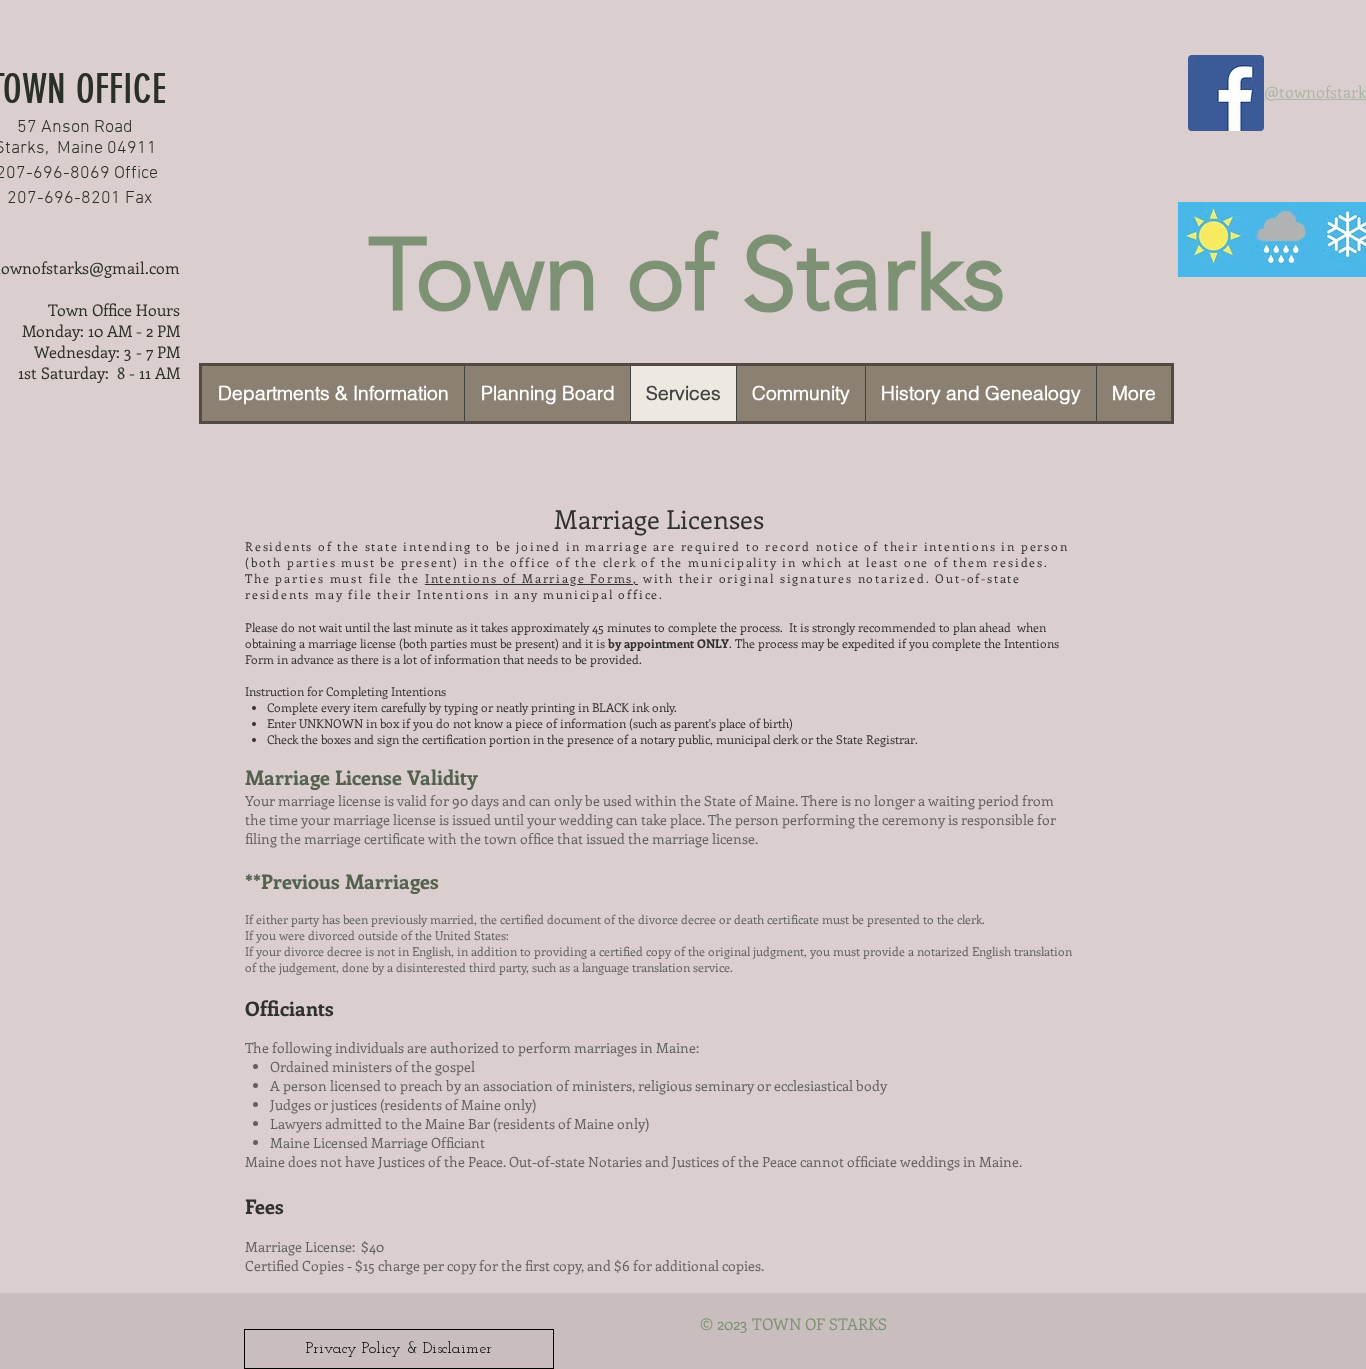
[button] (800, 393)
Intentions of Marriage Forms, (531, 578)
